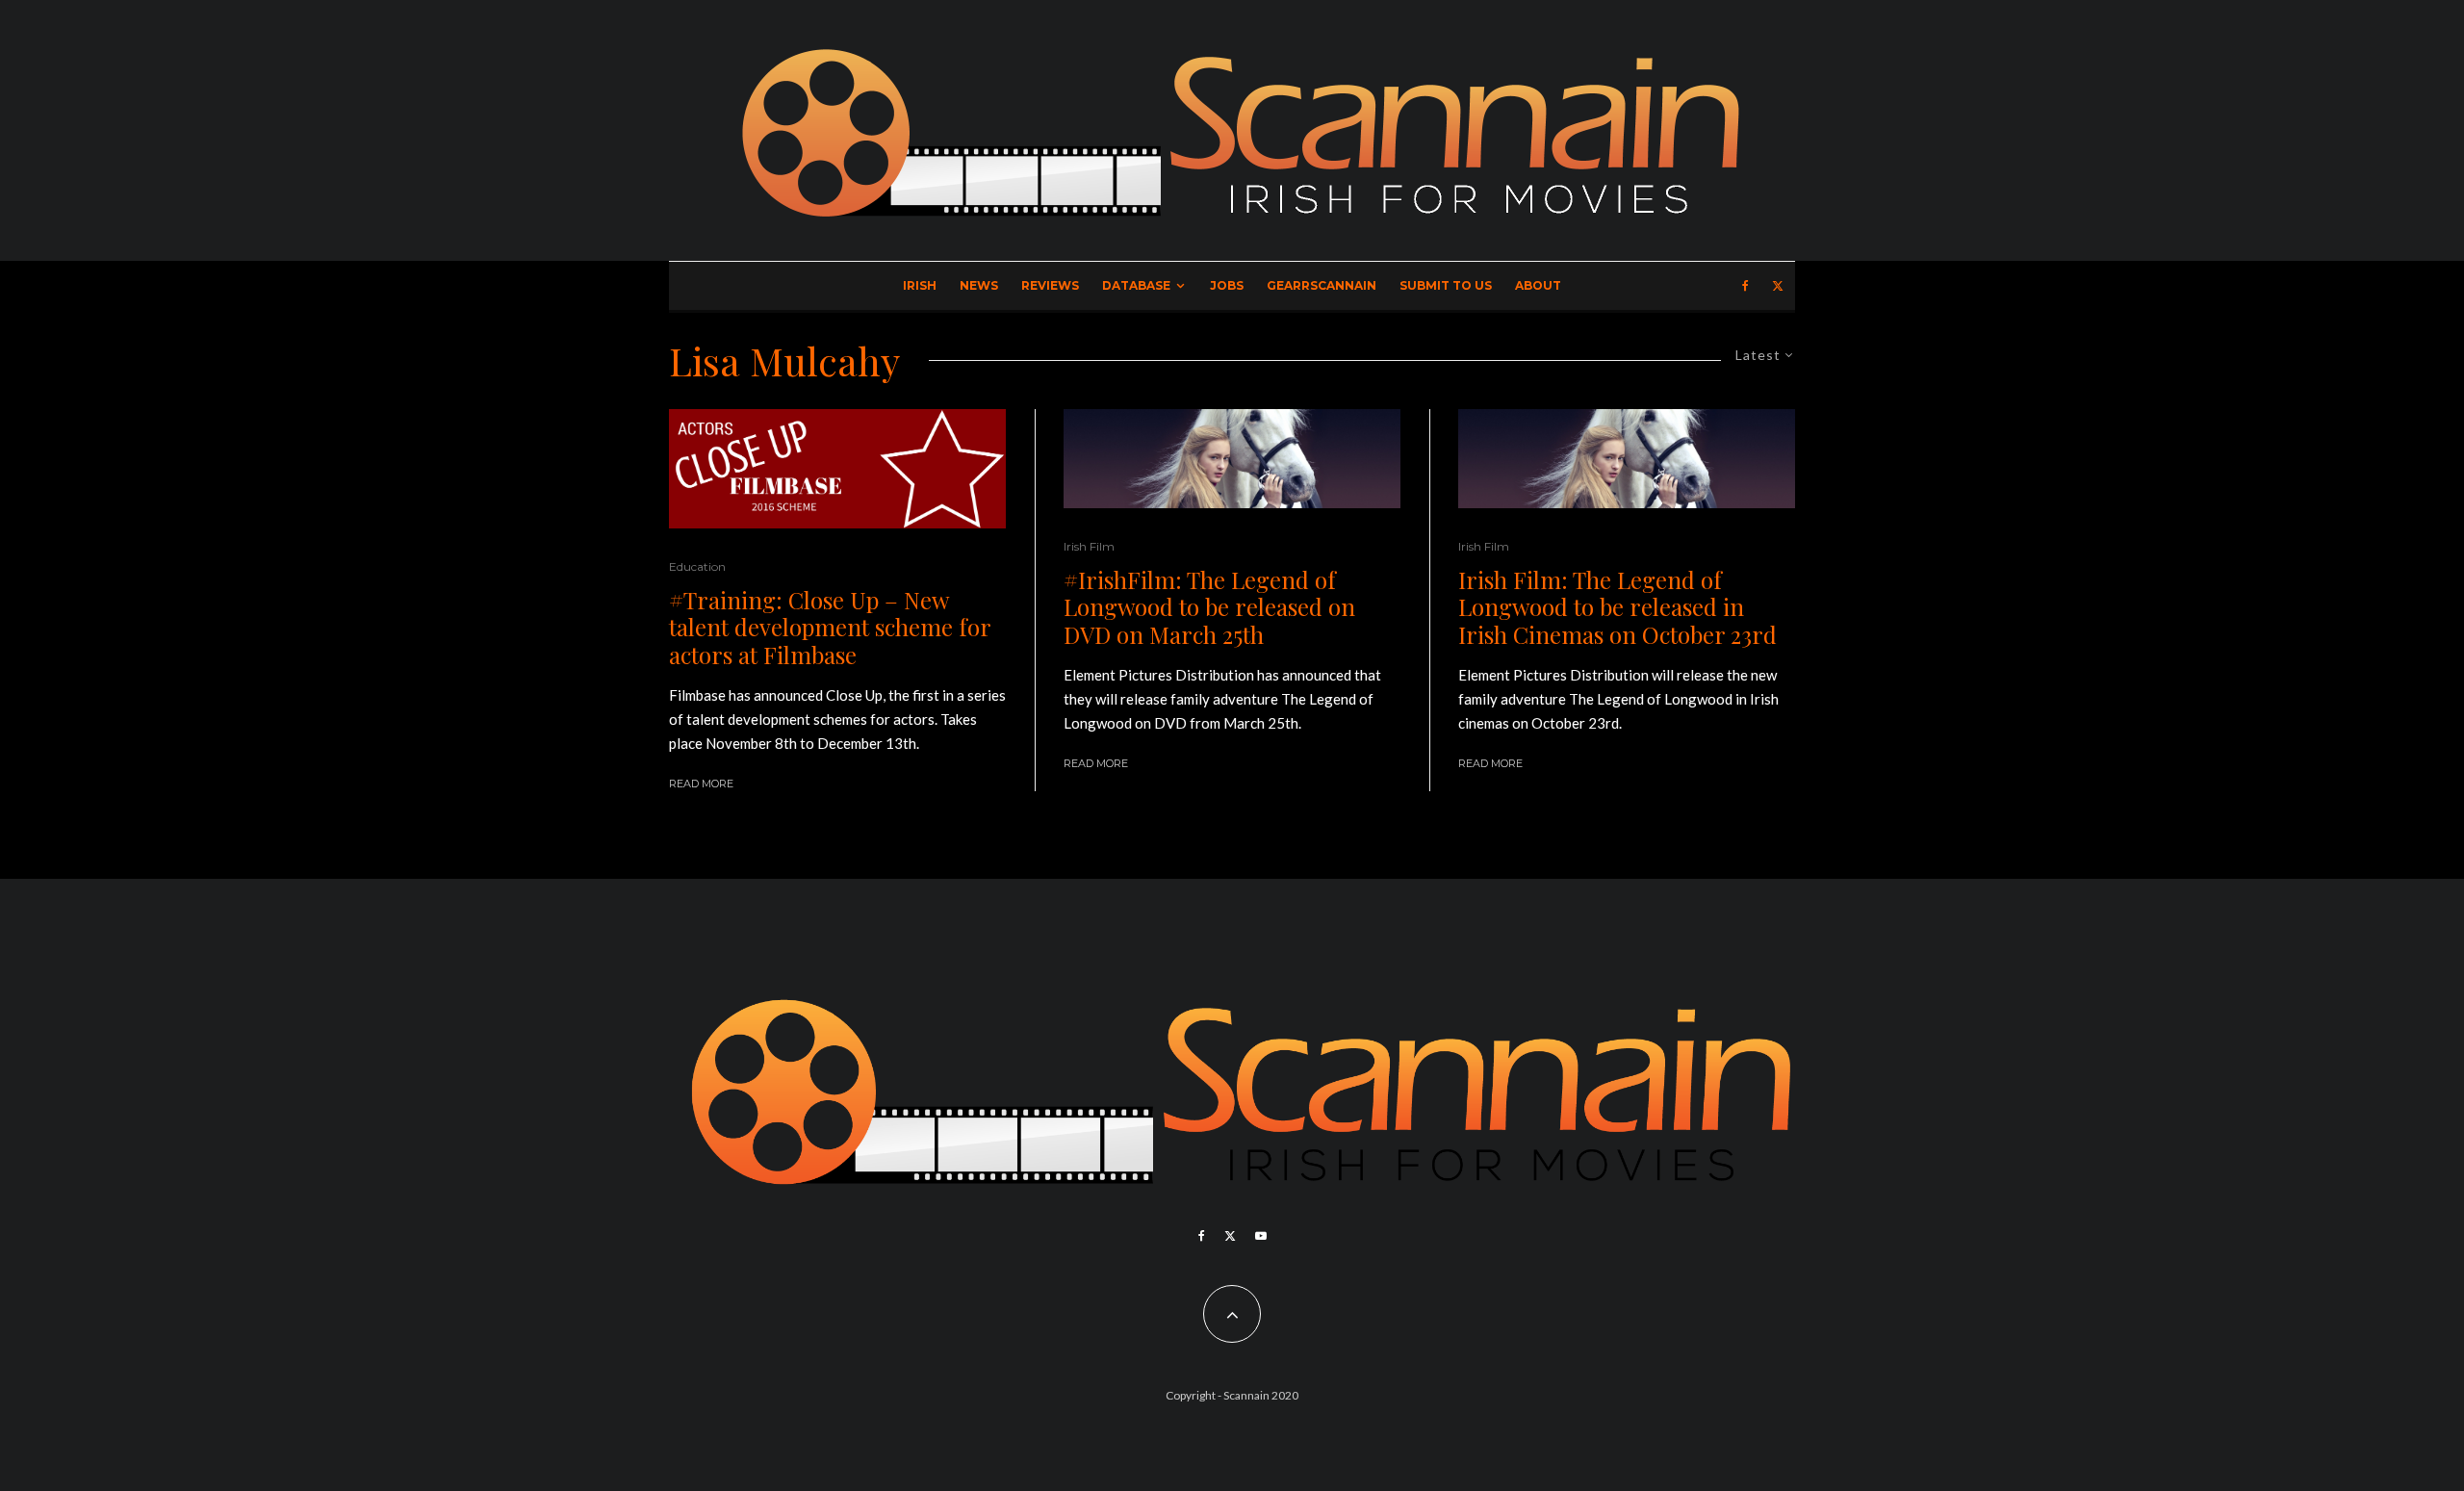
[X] (1778, 286)
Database (1136, 285)
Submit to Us (1446, 285)
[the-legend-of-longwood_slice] (1232, 459)
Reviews (1050, 285)
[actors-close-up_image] (837, 469)
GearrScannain (1322, 285)
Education (697, 566)
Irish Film (1089, 546)
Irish (920, 285)
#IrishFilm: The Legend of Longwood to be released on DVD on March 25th (1209, 607)
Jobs (1227, 285)
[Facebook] (1745, 286)
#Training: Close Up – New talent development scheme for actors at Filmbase (830, 628)
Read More (701, 784)
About (1538, 285)
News (979, 285)
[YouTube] (1261, 1236)
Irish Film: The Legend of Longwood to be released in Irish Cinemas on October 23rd (1617, 607)
